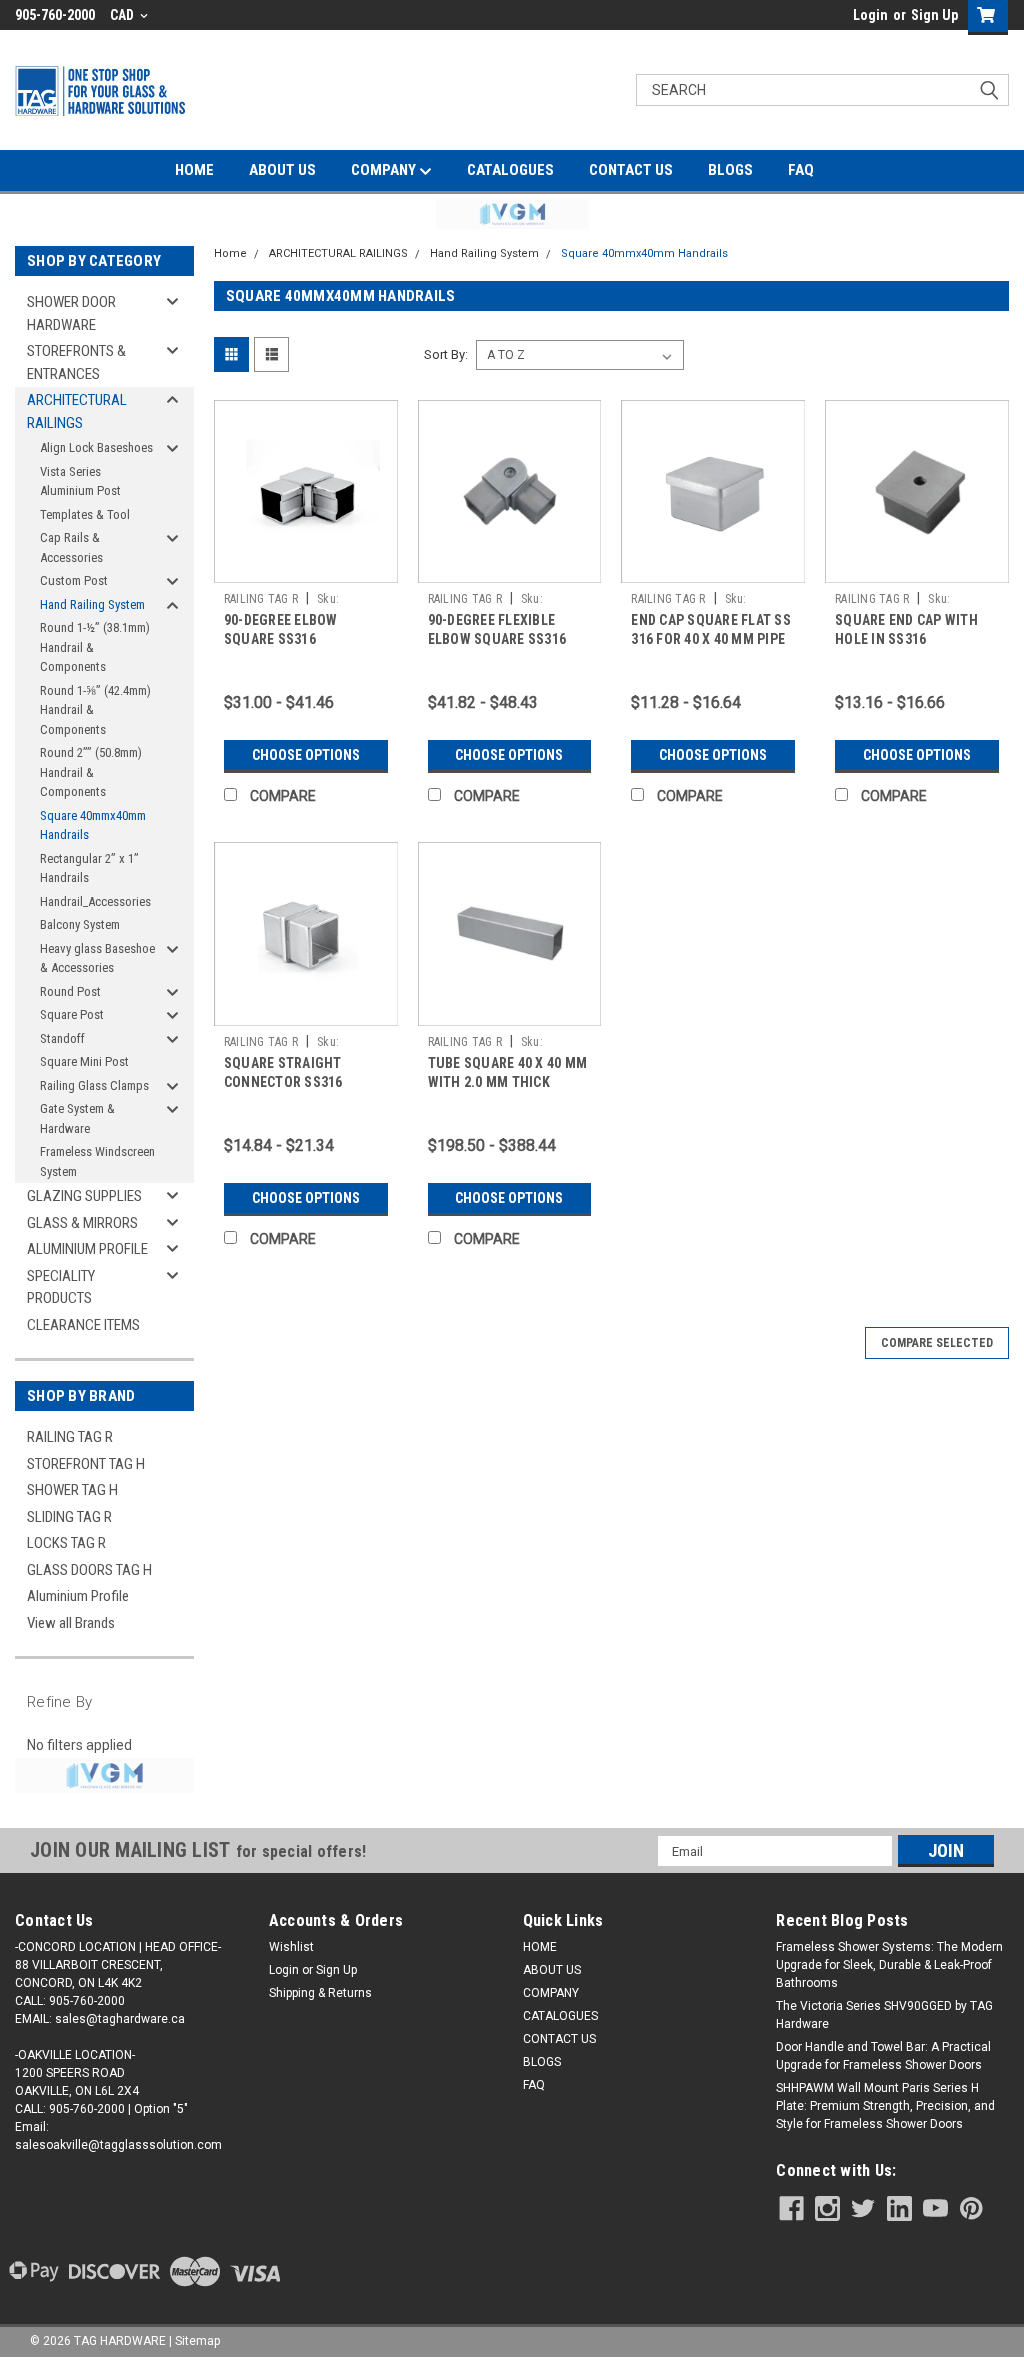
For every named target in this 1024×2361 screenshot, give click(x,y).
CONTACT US (631, 170)
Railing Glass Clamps (94, 1085)
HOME (194, 170)
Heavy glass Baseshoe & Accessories (97, 958)
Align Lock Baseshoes (96, 447)
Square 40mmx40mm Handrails (93, 825)
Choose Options (306, 755)
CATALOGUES (510, 170)
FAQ (801, 170)
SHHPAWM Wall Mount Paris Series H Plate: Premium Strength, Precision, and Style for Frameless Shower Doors (885, 2106)
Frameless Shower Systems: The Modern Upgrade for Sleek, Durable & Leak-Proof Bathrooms (889, 1965)
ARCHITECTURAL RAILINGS (77, 411)
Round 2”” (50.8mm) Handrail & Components (91, 772)
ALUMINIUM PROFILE (87, 1249)
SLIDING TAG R (69, 1517)
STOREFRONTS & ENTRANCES (76, 362)
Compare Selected (937, 1343)
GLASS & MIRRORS (82, 1223)
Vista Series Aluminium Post (80, 481)
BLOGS (730, 170)
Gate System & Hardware (77, 1118)
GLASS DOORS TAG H (89, 1570)
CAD (123, 15)
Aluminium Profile (78, 1596)
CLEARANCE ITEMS (83, 1325)
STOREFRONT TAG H (86, 1464)
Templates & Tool (85, 514)
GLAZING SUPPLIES (84, 1196)
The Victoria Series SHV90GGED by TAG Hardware (884, 2015)
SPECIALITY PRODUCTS (61, 1287)
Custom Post (74, 580)
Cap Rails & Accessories (71, 547)
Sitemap (197, 2341)
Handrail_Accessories (95, 901)
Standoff (62, 1038)
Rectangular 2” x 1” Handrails (89, 868)
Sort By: (446, 354)
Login (870, 15)
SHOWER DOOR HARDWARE (71, 313)
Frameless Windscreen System (97, 1161)
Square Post (72, 1014)
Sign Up (934, 15)
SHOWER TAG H (72, 1490)
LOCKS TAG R (66, 1543)
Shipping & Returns (320, 1993)
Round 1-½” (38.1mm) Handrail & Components (95, 647)
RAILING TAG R (70, 1437)
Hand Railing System (92, 604)
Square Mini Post (84, 1061)
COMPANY (385, 170)
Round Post (70, 991)
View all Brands (71, 1623)
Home (230, 253)
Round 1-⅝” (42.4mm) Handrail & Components (95, 710)
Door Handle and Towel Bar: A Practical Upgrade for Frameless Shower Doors (883, 2056)
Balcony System (80, 924)
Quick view (306, 568)
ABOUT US (282, 170)
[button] (512, 214)
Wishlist (291, 1947)
